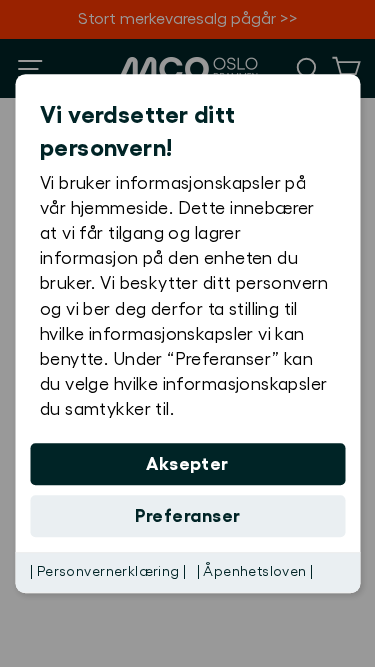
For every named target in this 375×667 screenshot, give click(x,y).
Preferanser (188, 516)
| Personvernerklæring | (108, 572)
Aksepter (187, 464)
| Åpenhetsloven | (255, 572)
